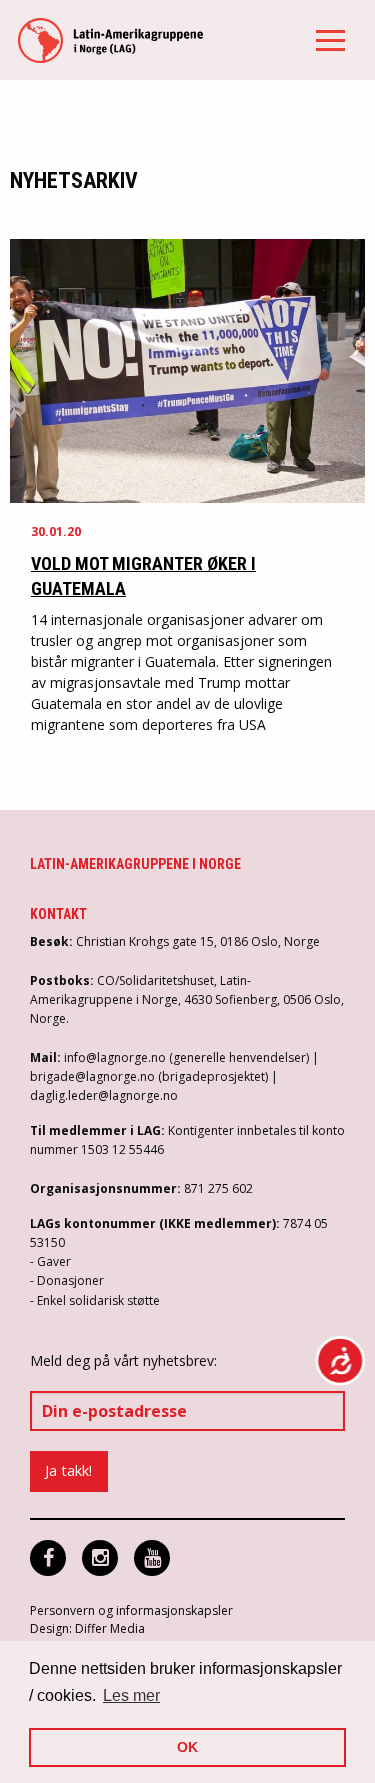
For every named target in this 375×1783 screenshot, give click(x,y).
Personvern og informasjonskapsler (131, 1610)
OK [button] (187, 1747)
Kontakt (58, 914)
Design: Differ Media (87, 1628)
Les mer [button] (131, 1695)
